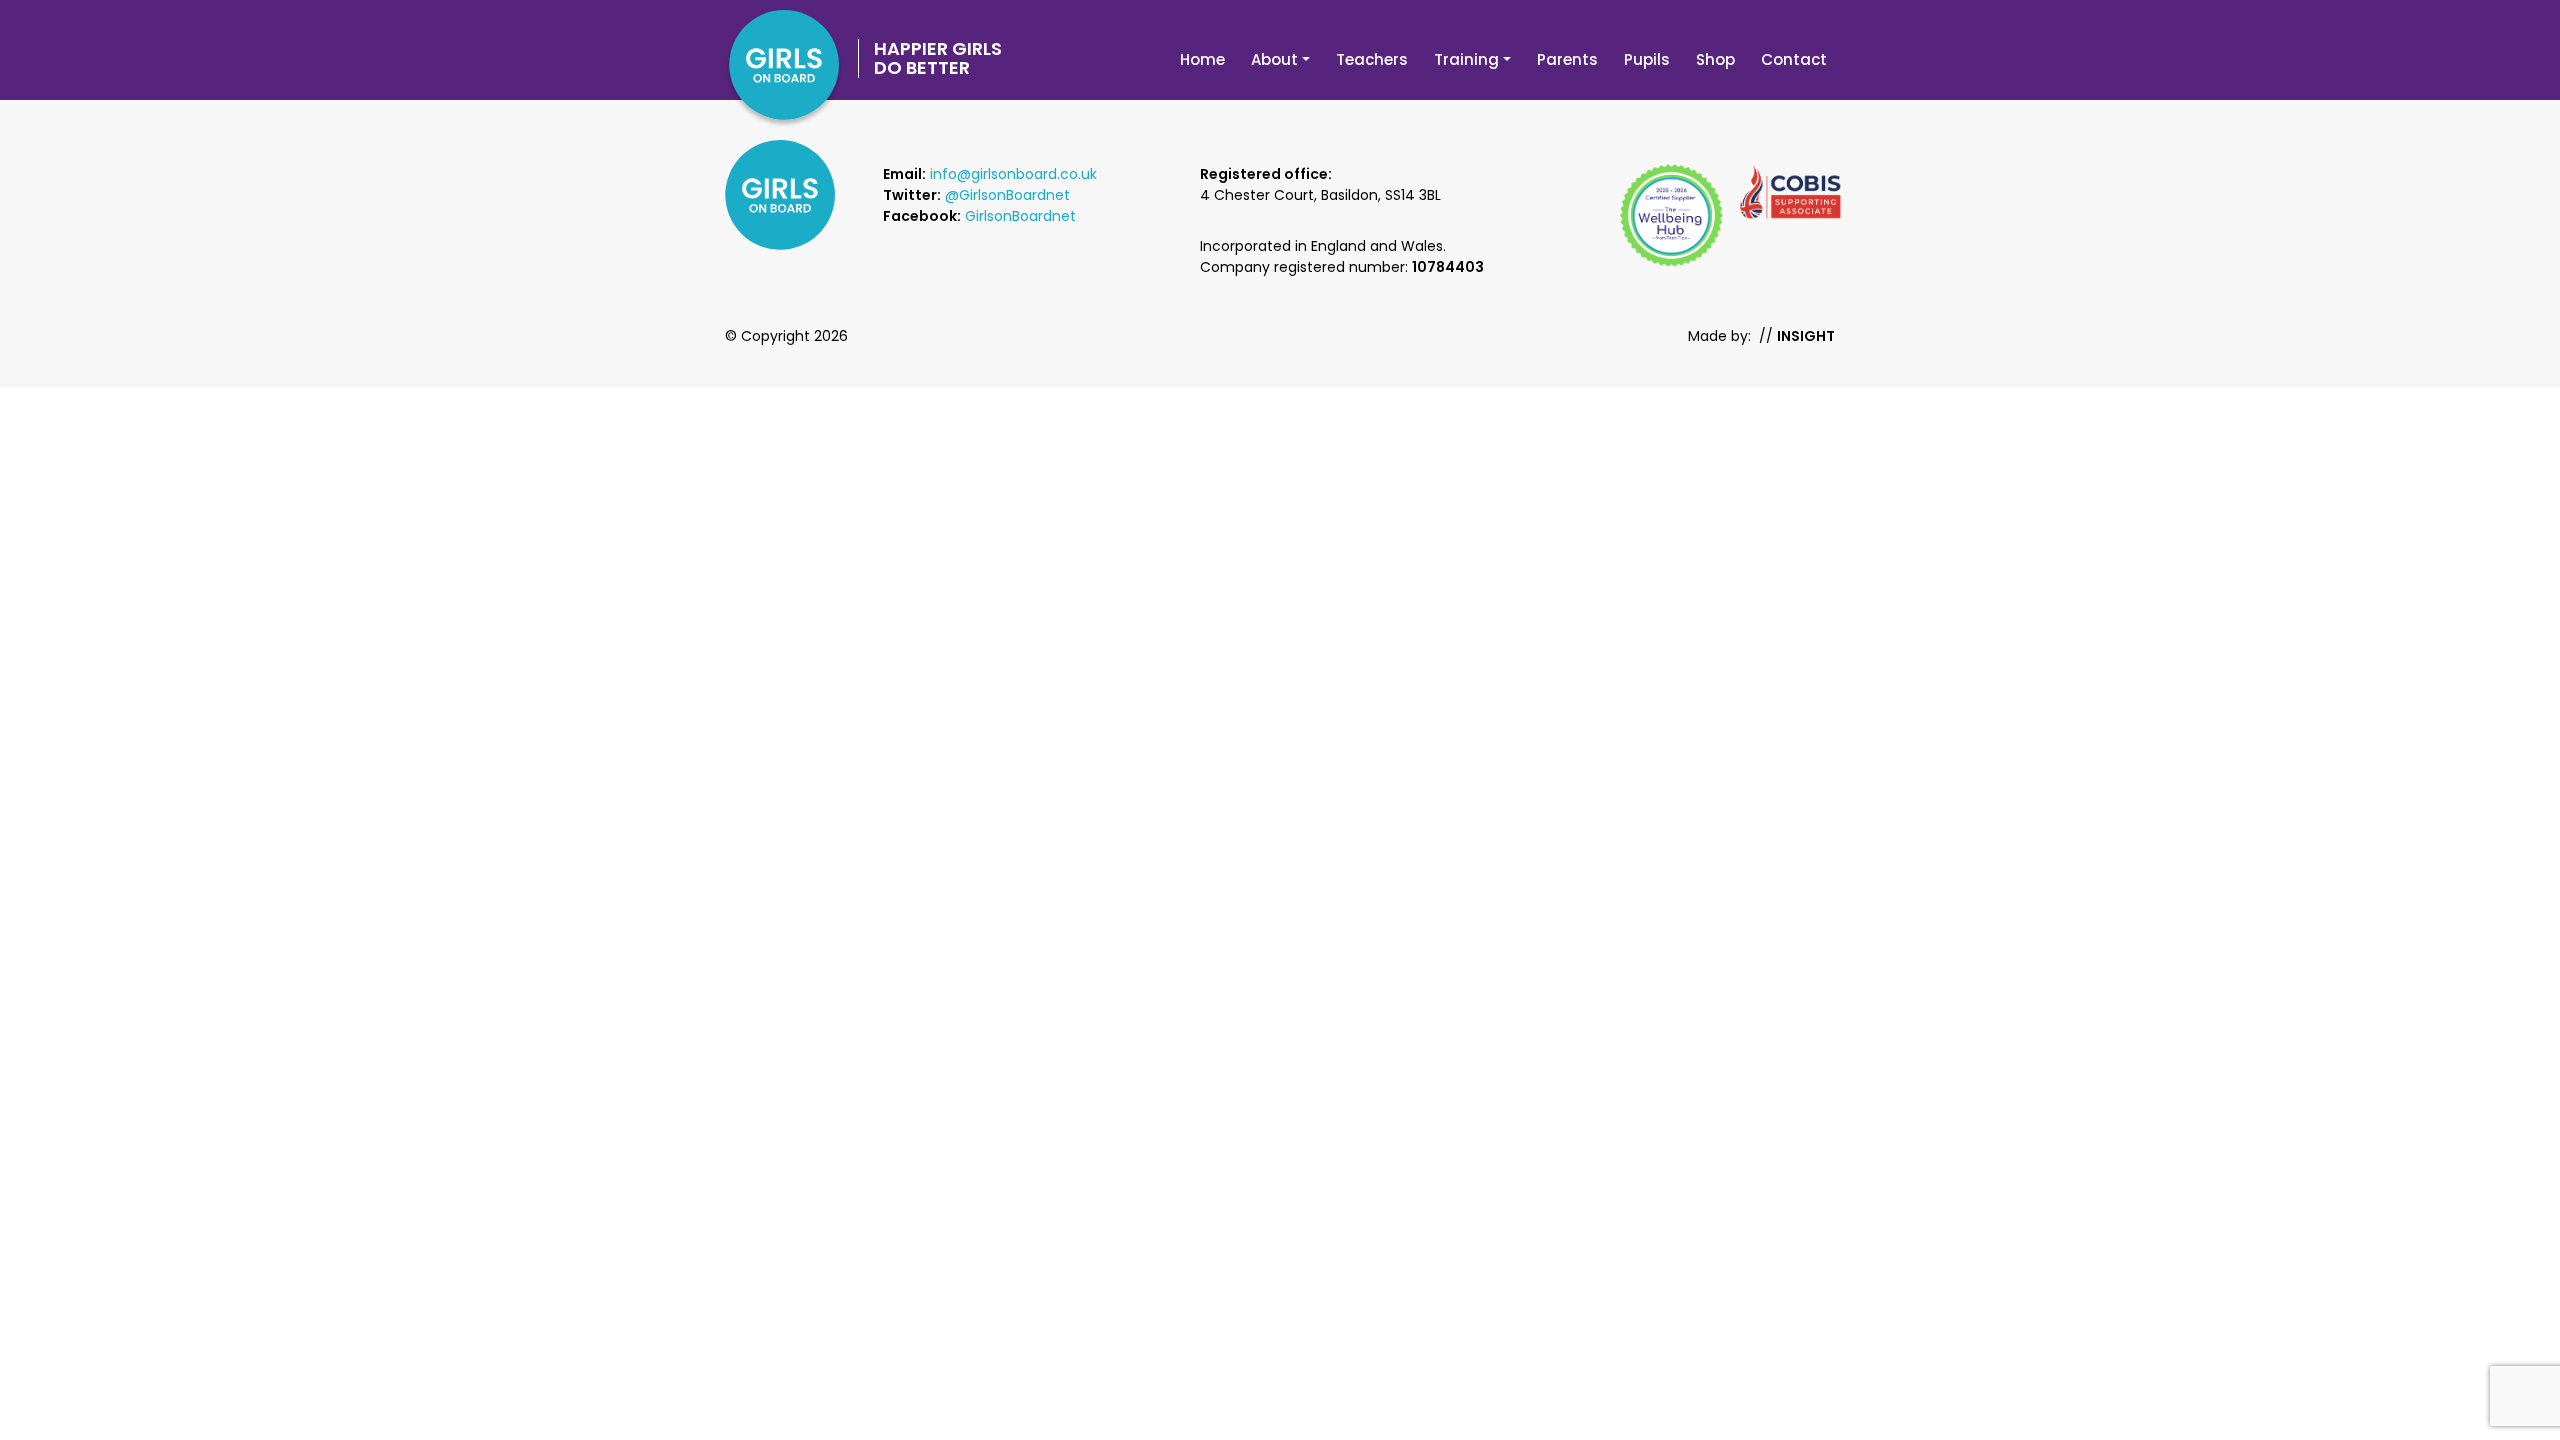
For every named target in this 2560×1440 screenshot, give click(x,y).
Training (1466, 59)
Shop (1715, 59)
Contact (1794, 59)
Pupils (1647, 59)
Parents (1567, 59)
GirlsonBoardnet (1020, 216)
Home (1202, 59)
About (1274, 59)
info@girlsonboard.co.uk (1013, 174)
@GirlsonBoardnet (1007, 195)
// (1797, 336)
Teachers (1372, 59)
